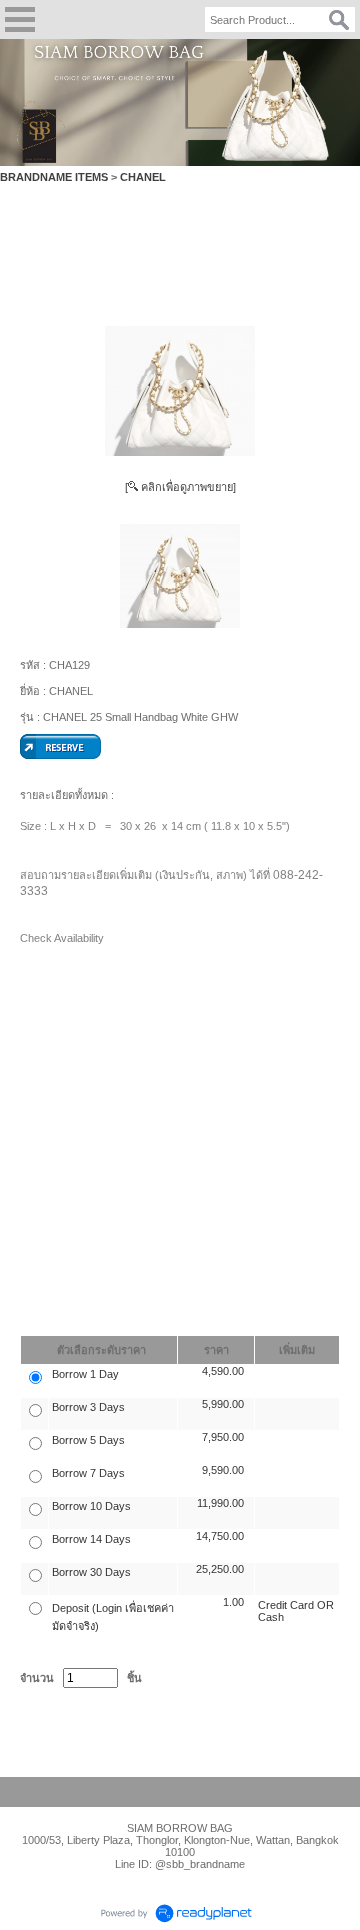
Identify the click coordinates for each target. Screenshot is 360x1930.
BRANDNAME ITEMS (54, 177)
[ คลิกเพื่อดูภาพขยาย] (180, 487)
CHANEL (143, 177)
